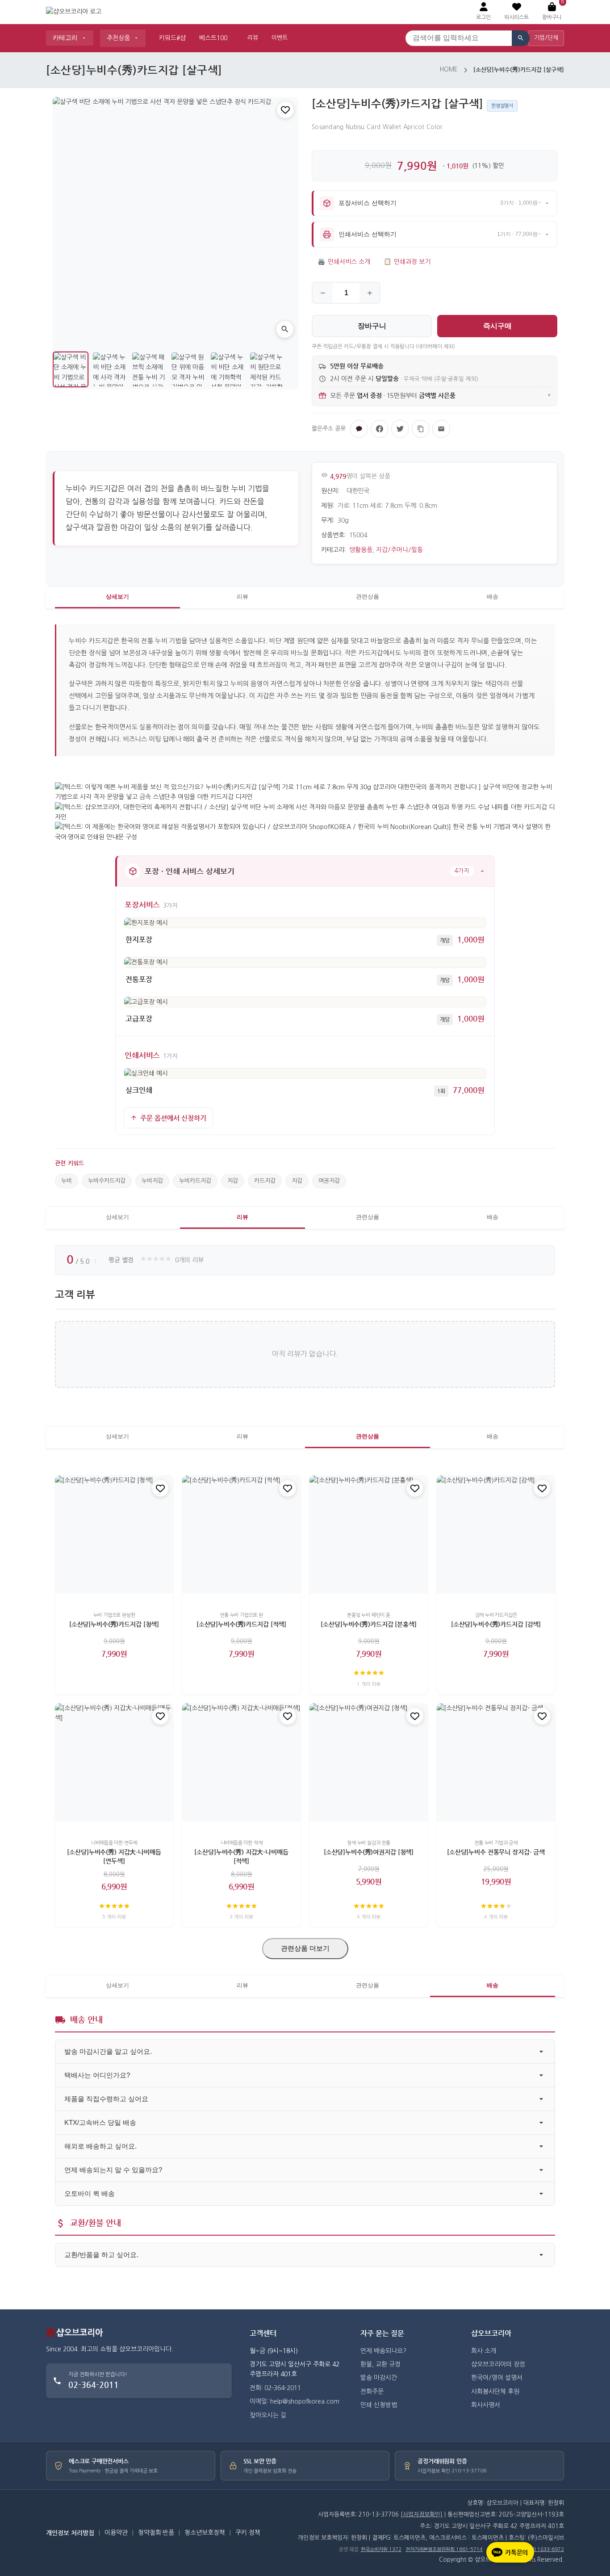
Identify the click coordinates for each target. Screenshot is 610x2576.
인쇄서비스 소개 (344, 262)
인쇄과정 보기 (407, 262)
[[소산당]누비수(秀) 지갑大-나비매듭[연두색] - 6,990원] (114, 1762)
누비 (67, 1181)
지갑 (233, 1181)
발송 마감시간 (379, 2378)
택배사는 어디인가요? (97, 2075)
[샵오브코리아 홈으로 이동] (74, 12)
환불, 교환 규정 (380, 2364)
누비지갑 (152, 1181)
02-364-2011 (94, 2385)
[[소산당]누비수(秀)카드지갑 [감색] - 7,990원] (496, 1535)
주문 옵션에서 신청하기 (173, 1118)
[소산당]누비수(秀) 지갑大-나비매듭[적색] (241, 1856)
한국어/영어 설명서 (497, 2378)
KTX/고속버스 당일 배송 (100, 2122)
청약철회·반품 (156, 2533)
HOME (449, 69)
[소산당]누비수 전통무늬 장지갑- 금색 (496, 1852)
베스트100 (213, 38)
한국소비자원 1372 (381, 2549)
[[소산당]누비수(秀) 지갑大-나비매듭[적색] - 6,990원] (241, 1762)
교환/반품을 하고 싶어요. (101, 2255)
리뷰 (253, 38)
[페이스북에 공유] (380, 429)
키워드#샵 (172, 38)
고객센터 (263, 2333)
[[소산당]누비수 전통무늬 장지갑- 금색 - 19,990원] (496, 1762)
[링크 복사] (421, 429)
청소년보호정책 (205, 2533)
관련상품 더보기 (305, 1948)
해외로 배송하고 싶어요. (100, 2146)
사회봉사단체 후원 (495, 2392)
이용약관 (116, 2533)
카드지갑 (265, 1181)
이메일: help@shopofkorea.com (295, 2401)
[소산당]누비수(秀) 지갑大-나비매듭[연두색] (114, 1856)
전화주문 (372, 2392)
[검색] (521, 38)
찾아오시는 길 (268, 2415)
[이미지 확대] (285, 329)
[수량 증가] (370, 293)
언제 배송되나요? (383, 2351)
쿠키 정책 (248, 2533)
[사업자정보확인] (422, 2515)
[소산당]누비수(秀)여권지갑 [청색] (369, 1852)
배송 (493, 597)
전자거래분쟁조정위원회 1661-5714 (444, 2549)
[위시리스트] (285, 110)
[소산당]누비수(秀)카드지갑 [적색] (241, 1624)
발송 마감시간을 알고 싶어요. (108, 2051)
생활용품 (361, 550)
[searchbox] (459, 38)
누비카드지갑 (195, 1181)
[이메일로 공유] (441, 429)
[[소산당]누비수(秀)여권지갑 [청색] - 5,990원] (369, 1762)
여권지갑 (329, 1181)
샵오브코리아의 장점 (498, 2364)
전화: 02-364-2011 (275, 2388)
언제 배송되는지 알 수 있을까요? (113, 2170)
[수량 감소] (323, 293)
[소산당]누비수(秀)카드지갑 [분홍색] (368, 1624)
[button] (516, 12)
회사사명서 (486, 2405)
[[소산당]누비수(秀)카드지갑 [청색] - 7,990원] (114, 1535)
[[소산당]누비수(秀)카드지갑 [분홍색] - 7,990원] (369, 1535)
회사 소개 (484, 2351)
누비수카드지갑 (107, 1181)
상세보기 (117, 597)
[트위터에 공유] (400, 429)
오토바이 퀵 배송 (90, 2193)
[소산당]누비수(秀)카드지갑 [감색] (496, 1624)
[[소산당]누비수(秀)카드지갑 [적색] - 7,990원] (241, 1535)
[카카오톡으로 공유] (359, 429)
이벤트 (280, 38)
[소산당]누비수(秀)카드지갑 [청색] (114, 1624)
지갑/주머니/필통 (399, 550)
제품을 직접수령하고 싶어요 (106, 2099)
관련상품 (368, 597)
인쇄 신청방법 (379, 2405)
